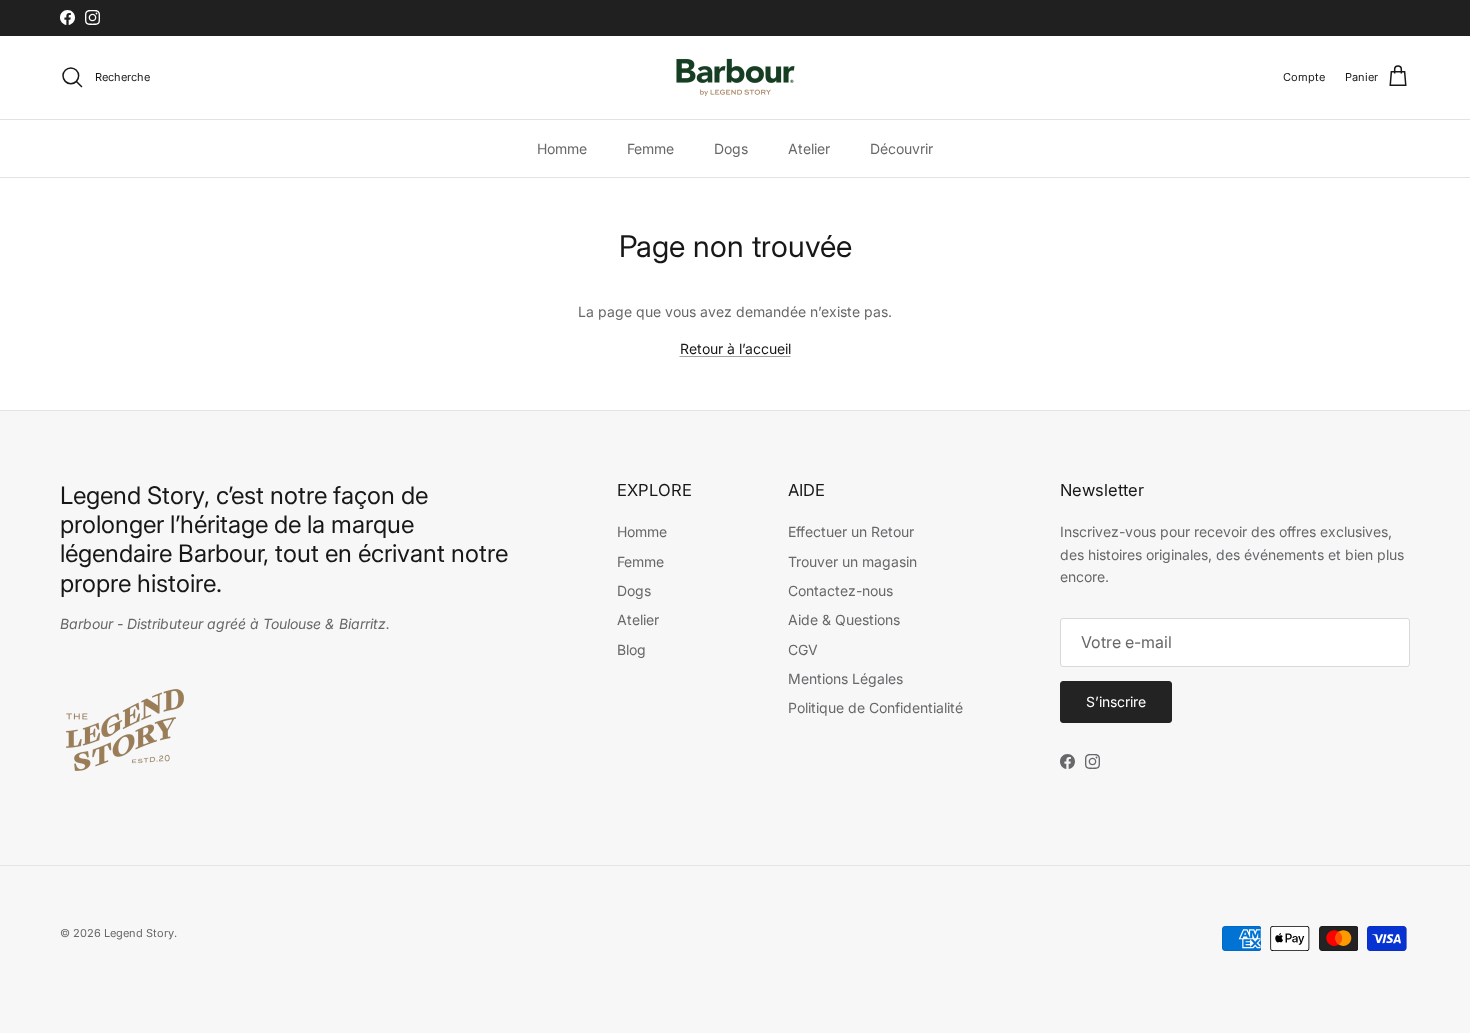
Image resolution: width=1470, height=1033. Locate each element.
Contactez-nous (840, 590)
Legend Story (139, 933)
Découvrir (827, 22)
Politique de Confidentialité (875, 707)
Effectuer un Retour (851, 531)
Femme (650, 148)
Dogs (731, 148)
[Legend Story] (735, 77)
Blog (631, 649)
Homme (562, 148)
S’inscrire (1116, 701)
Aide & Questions (844, 619)
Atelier (809, 148)
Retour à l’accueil (735, 348)
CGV (803, 649)
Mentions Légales (845, 678)
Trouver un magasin (852, 561)
